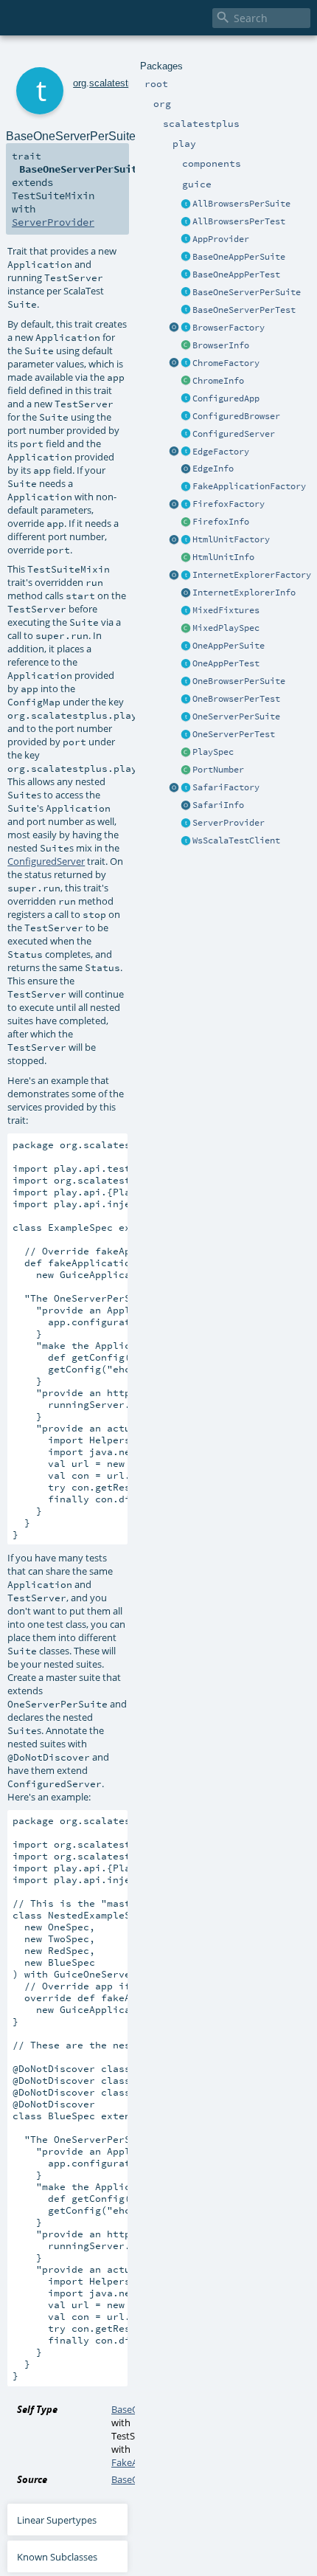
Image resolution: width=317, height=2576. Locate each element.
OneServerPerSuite (236, 716)
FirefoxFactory (229, 504)
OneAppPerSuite (229, 646)
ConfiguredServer (234, 434)
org (80, 83)
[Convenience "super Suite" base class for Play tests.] (186, 753)
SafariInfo (218, 805)
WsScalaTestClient (236, 840)
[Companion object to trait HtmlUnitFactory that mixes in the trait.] (174, 540)
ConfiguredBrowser (236, 416)
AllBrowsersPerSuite (241, 204)
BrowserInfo (221, 345)
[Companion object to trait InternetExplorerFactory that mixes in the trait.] (174, 576)
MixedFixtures (226, 610)
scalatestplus (118, 83)
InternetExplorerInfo (244, 593)
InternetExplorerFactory (252, 575)
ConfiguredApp (226, 398)
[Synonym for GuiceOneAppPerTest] (186, 664)
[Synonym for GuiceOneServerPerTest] (186, 735)
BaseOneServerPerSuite (247, 292)
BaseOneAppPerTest (236, 274)
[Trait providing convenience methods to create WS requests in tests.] (186, 841)
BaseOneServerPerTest (244, 310)
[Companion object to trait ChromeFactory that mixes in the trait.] (174, 364)
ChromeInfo (218, 381)
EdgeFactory (221, 452)
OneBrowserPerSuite (239, 681)
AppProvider (221, 239)
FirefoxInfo (221, 522)
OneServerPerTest (234, 734)
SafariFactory (226, 787)
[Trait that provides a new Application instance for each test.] (186, 275)
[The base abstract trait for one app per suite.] (186, 258)
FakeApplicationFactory (249, 486)
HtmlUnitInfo (223, 557)
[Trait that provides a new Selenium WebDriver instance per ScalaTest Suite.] (186, 682)
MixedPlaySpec (226, 628)
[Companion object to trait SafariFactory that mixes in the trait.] (174, 788)
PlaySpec (213, 752)
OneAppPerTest (226, 663)
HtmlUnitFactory (231, 539)
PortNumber (218, 770)
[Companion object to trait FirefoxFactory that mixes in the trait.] (174, 505)
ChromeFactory (226, 363)
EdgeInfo (213, 469)
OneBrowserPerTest (236, 699)
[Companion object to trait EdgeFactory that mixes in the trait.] (174, 452)
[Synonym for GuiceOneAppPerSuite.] (186, 646)
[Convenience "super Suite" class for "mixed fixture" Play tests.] (186, 629)
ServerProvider (229, 823)
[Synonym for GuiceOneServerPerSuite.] (186, 717)
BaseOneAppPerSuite (239, 257)
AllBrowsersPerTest (239, 221)
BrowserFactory (229, 328)
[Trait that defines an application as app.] (186, 240)
